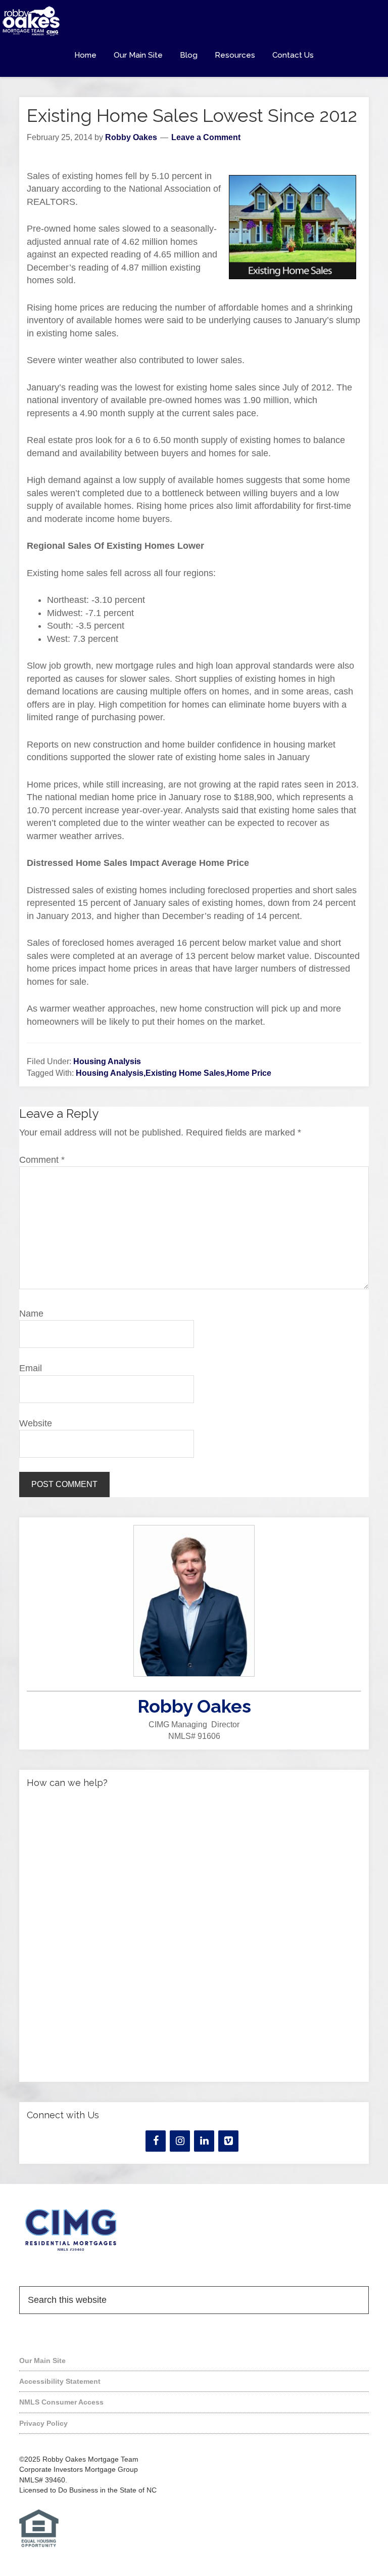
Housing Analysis (107, 1061)
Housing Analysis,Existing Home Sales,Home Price (174, 1073)
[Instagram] (180, 2141)
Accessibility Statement (60, 2381)
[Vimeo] (228, 2141)
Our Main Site (42, 2361)
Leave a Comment (206, 137)
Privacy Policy (43, 2423)
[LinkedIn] (204, 2141)
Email (31, 1368)
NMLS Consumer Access (61, 2402)
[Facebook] (156, 2141)
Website (36, 1423)
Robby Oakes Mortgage (194, 21)
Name (31, 1314)
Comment (42, 1160)
